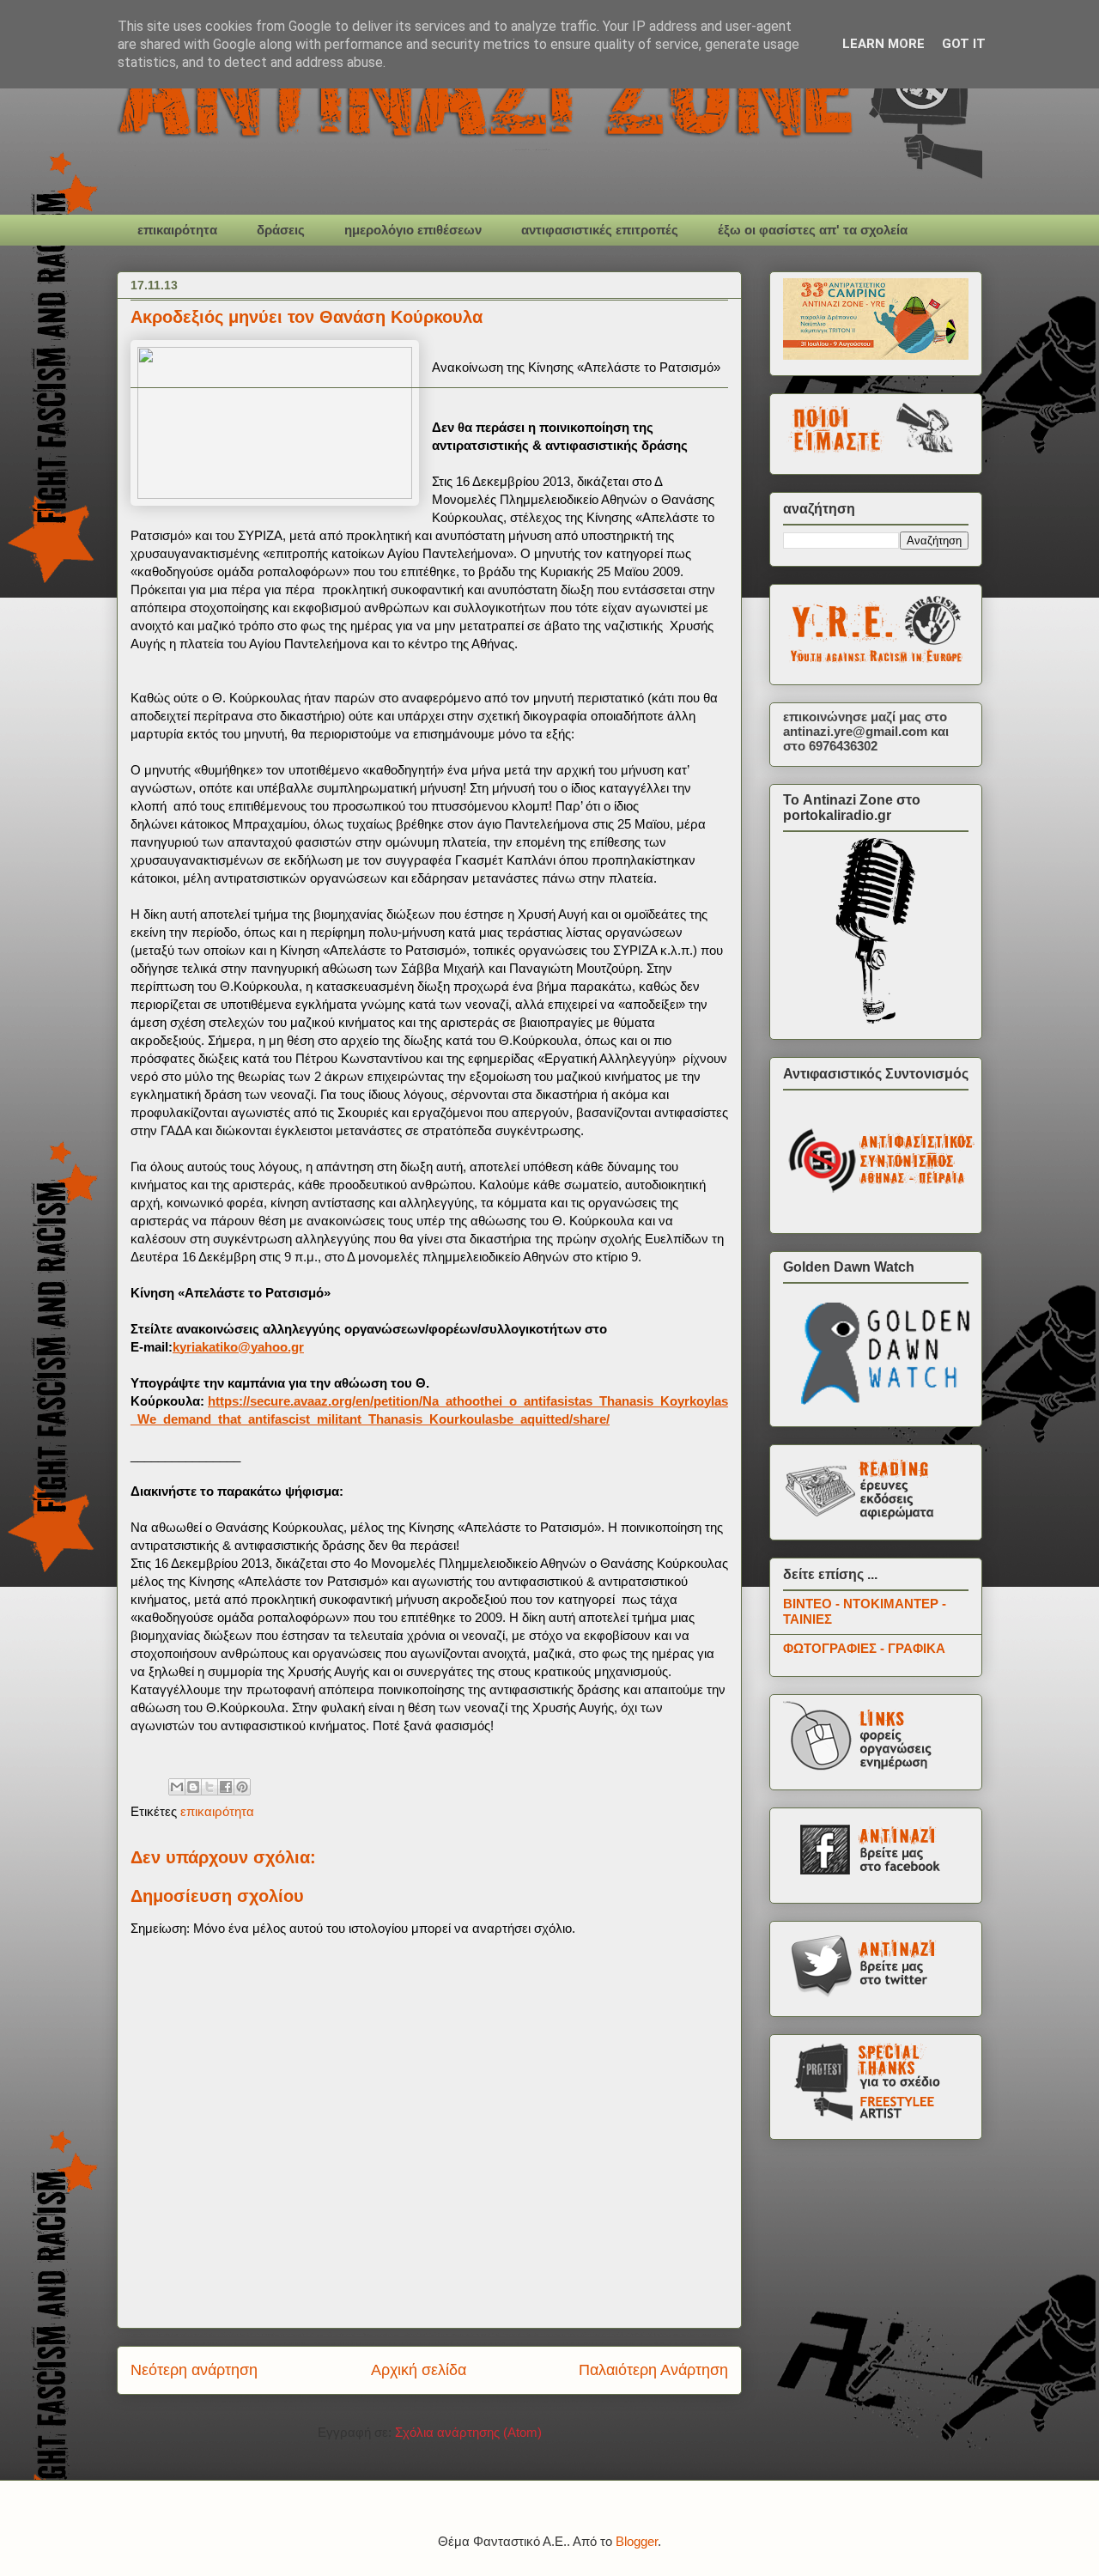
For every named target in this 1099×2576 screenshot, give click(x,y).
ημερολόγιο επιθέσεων (413, 230)
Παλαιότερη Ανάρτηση (653, 2370)
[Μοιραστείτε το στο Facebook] (226, 1787)
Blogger (637, 2541)
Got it (964, 44)
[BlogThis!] (193, 1787)
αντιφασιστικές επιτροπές (600, 230)
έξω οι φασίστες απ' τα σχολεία (813, 230)
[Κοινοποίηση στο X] (209, 1787)
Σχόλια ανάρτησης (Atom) (468, 2432)
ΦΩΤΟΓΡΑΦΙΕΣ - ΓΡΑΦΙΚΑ (864, 1648)
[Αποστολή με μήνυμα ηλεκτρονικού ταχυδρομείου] (177, 1787)
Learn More (883, 44)
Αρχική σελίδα (419, 2370)
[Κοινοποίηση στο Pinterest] (242, 1787)
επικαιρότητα (177, 230)
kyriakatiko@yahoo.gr (238, 1347)
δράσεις (281, 230)
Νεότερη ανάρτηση (194, 2370)
